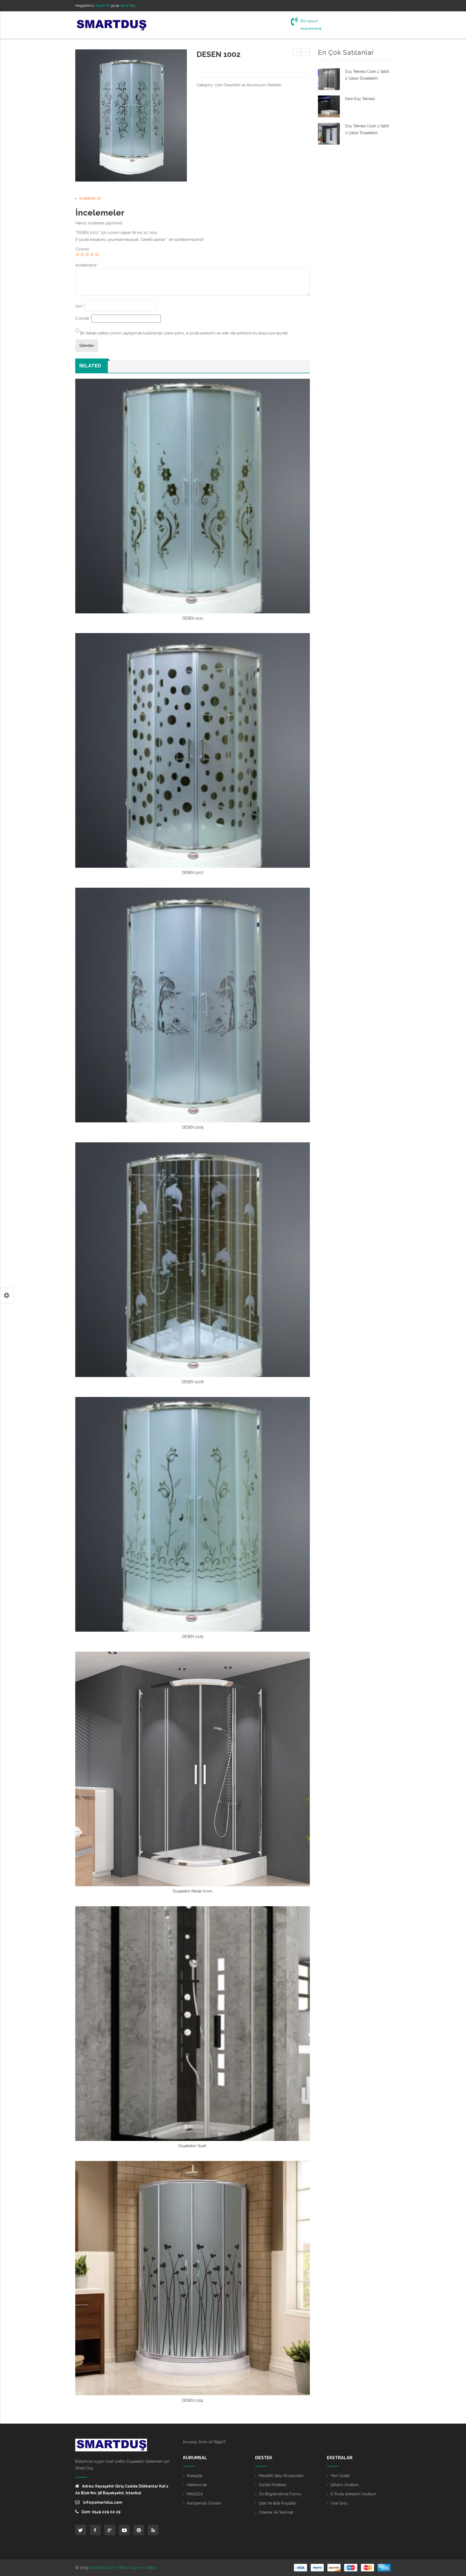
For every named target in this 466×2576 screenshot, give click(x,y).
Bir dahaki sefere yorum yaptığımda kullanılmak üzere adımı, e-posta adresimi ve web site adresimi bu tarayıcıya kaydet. (184, 333)
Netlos (151, 2568)
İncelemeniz (87, 265)
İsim (80, 306)
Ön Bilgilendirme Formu (280, 2494)
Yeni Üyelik (340, 2476)
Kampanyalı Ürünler (204, 2503)
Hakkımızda (197, 2485)
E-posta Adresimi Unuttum (353, 2494)
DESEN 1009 (306, 53)
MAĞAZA (195, 2494)
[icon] (81, 2530)
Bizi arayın (309, 21)
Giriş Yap (128, 6)
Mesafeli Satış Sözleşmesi (281, 2476)
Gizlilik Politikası (273, 2485)
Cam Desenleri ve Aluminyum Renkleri (248, 85)
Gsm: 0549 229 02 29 (101, 2512)
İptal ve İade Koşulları (278, 2503)
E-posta (83, 318)
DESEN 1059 (297, 53)
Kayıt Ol (103, 6)
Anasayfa (195, 2476)
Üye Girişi (339, 2503)
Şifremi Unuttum (345, 2485)
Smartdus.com (102, 2568)
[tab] (195, 198)
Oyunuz (82, 249)
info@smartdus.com (102, 2502)
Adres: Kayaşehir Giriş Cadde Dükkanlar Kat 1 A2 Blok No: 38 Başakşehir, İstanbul (122, 2490)
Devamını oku (193, 621)
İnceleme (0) (90, 198)
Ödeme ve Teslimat (276, 2512)
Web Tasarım (130, 2568)
